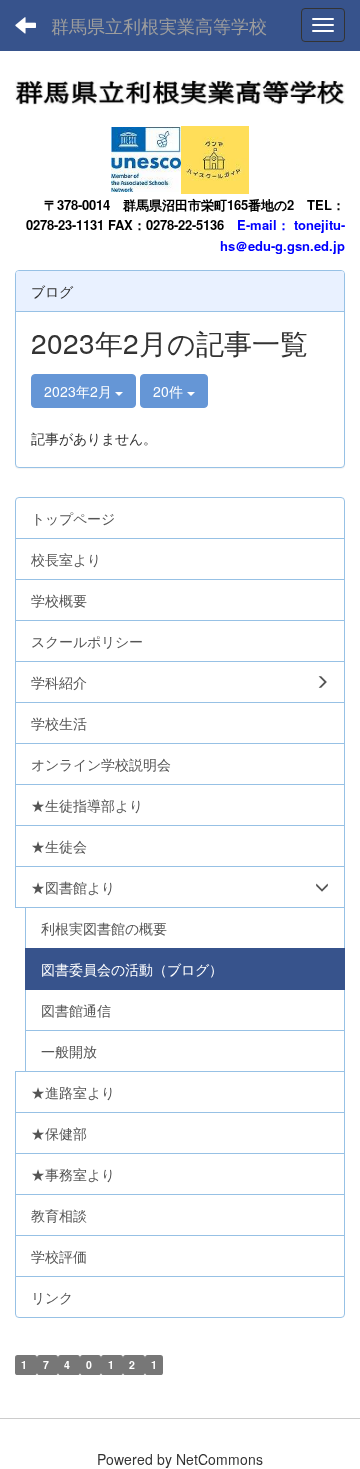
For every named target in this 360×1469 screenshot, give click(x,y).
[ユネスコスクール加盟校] (146, 154)
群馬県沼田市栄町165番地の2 (208, 204)
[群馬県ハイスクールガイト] (215, 154)
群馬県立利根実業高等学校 (159, 25)
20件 (170, 391)
